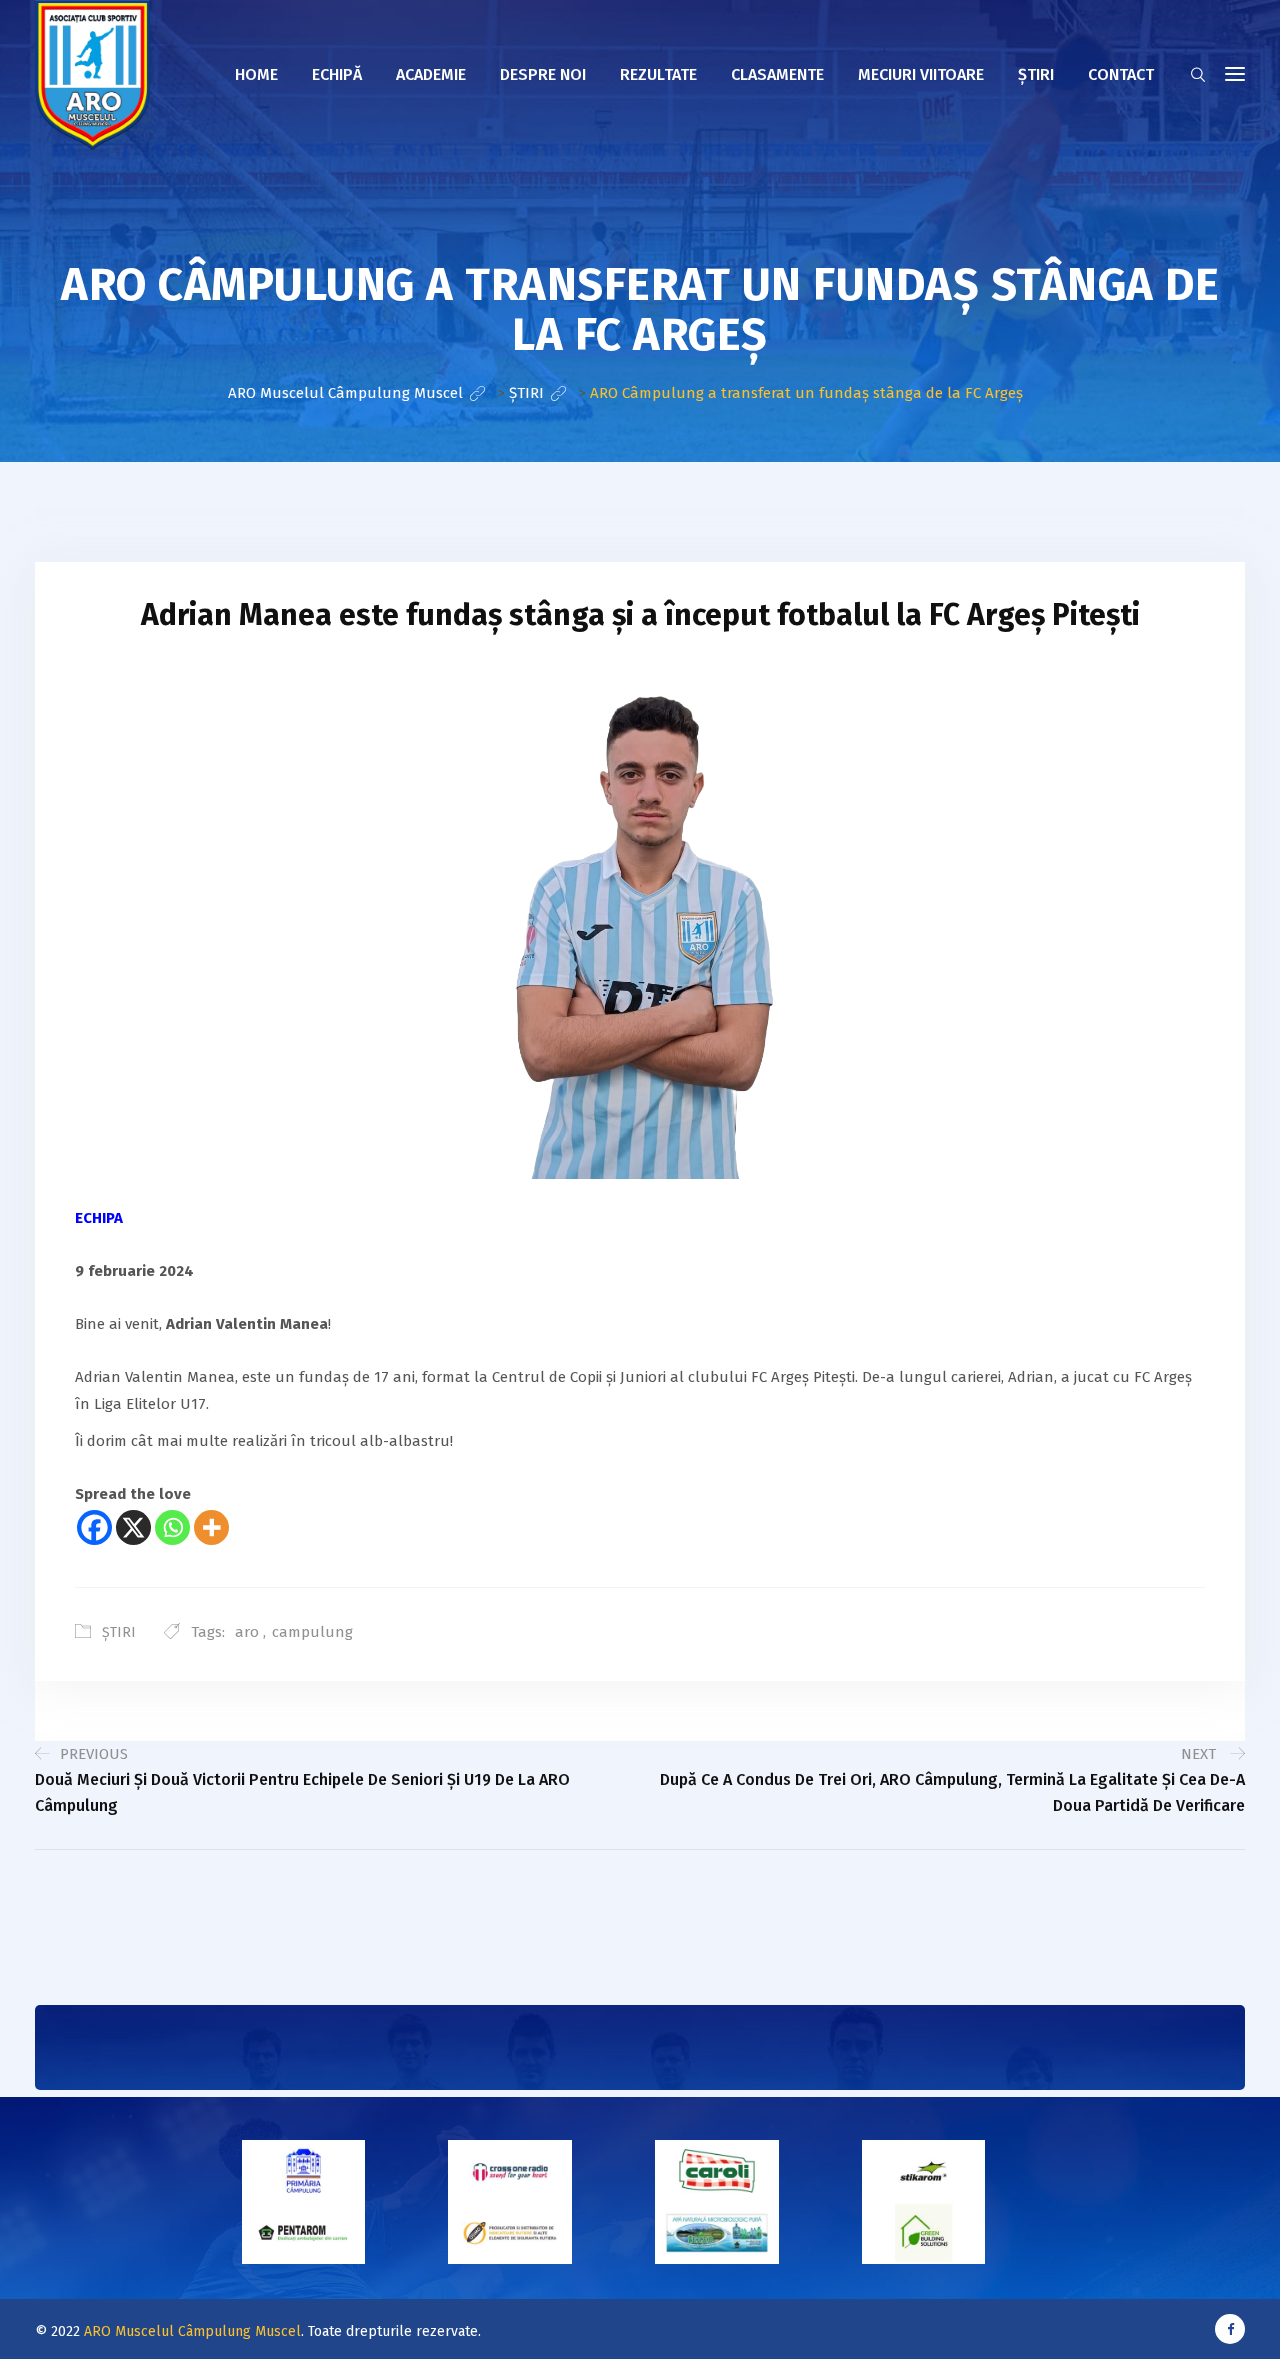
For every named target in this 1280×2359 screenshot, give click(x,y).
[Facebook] (94, 1527)
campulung (312, 1632)
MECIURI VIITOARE (921, 74)
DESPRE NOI (543, 74)
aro (247, 1632)
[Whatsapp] (172, 1527)
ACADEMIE (431, 74)
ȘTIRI (119, 1632)
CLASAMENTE (777, 74)
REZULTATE (658, 74)
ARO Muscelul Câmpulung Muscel (192, 2331)
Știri (1036, 74)
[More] (211, 1527)
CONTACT (1121, 74)
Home (256, 74)
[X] (133, 1527)
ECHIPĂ (337, 74)
